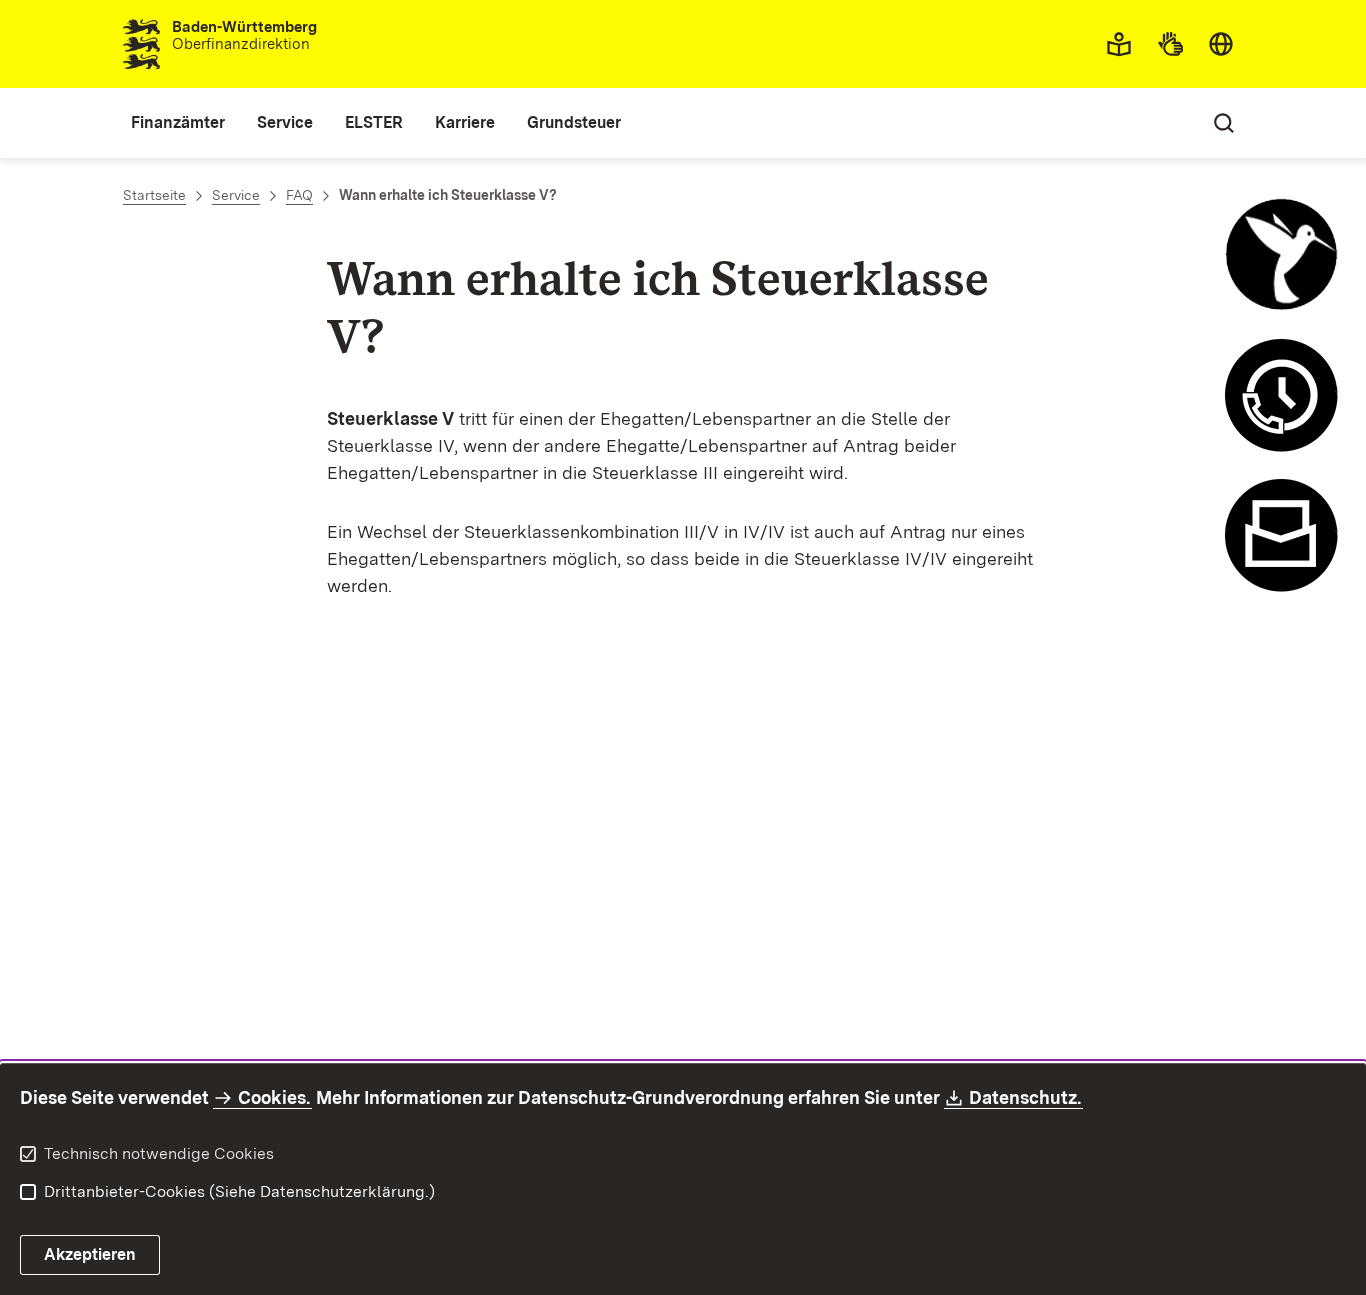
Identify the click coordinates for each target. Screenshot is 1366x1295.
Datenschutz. (1026, 1097)
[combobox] (1221, 44)
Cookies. (274, 1097)
